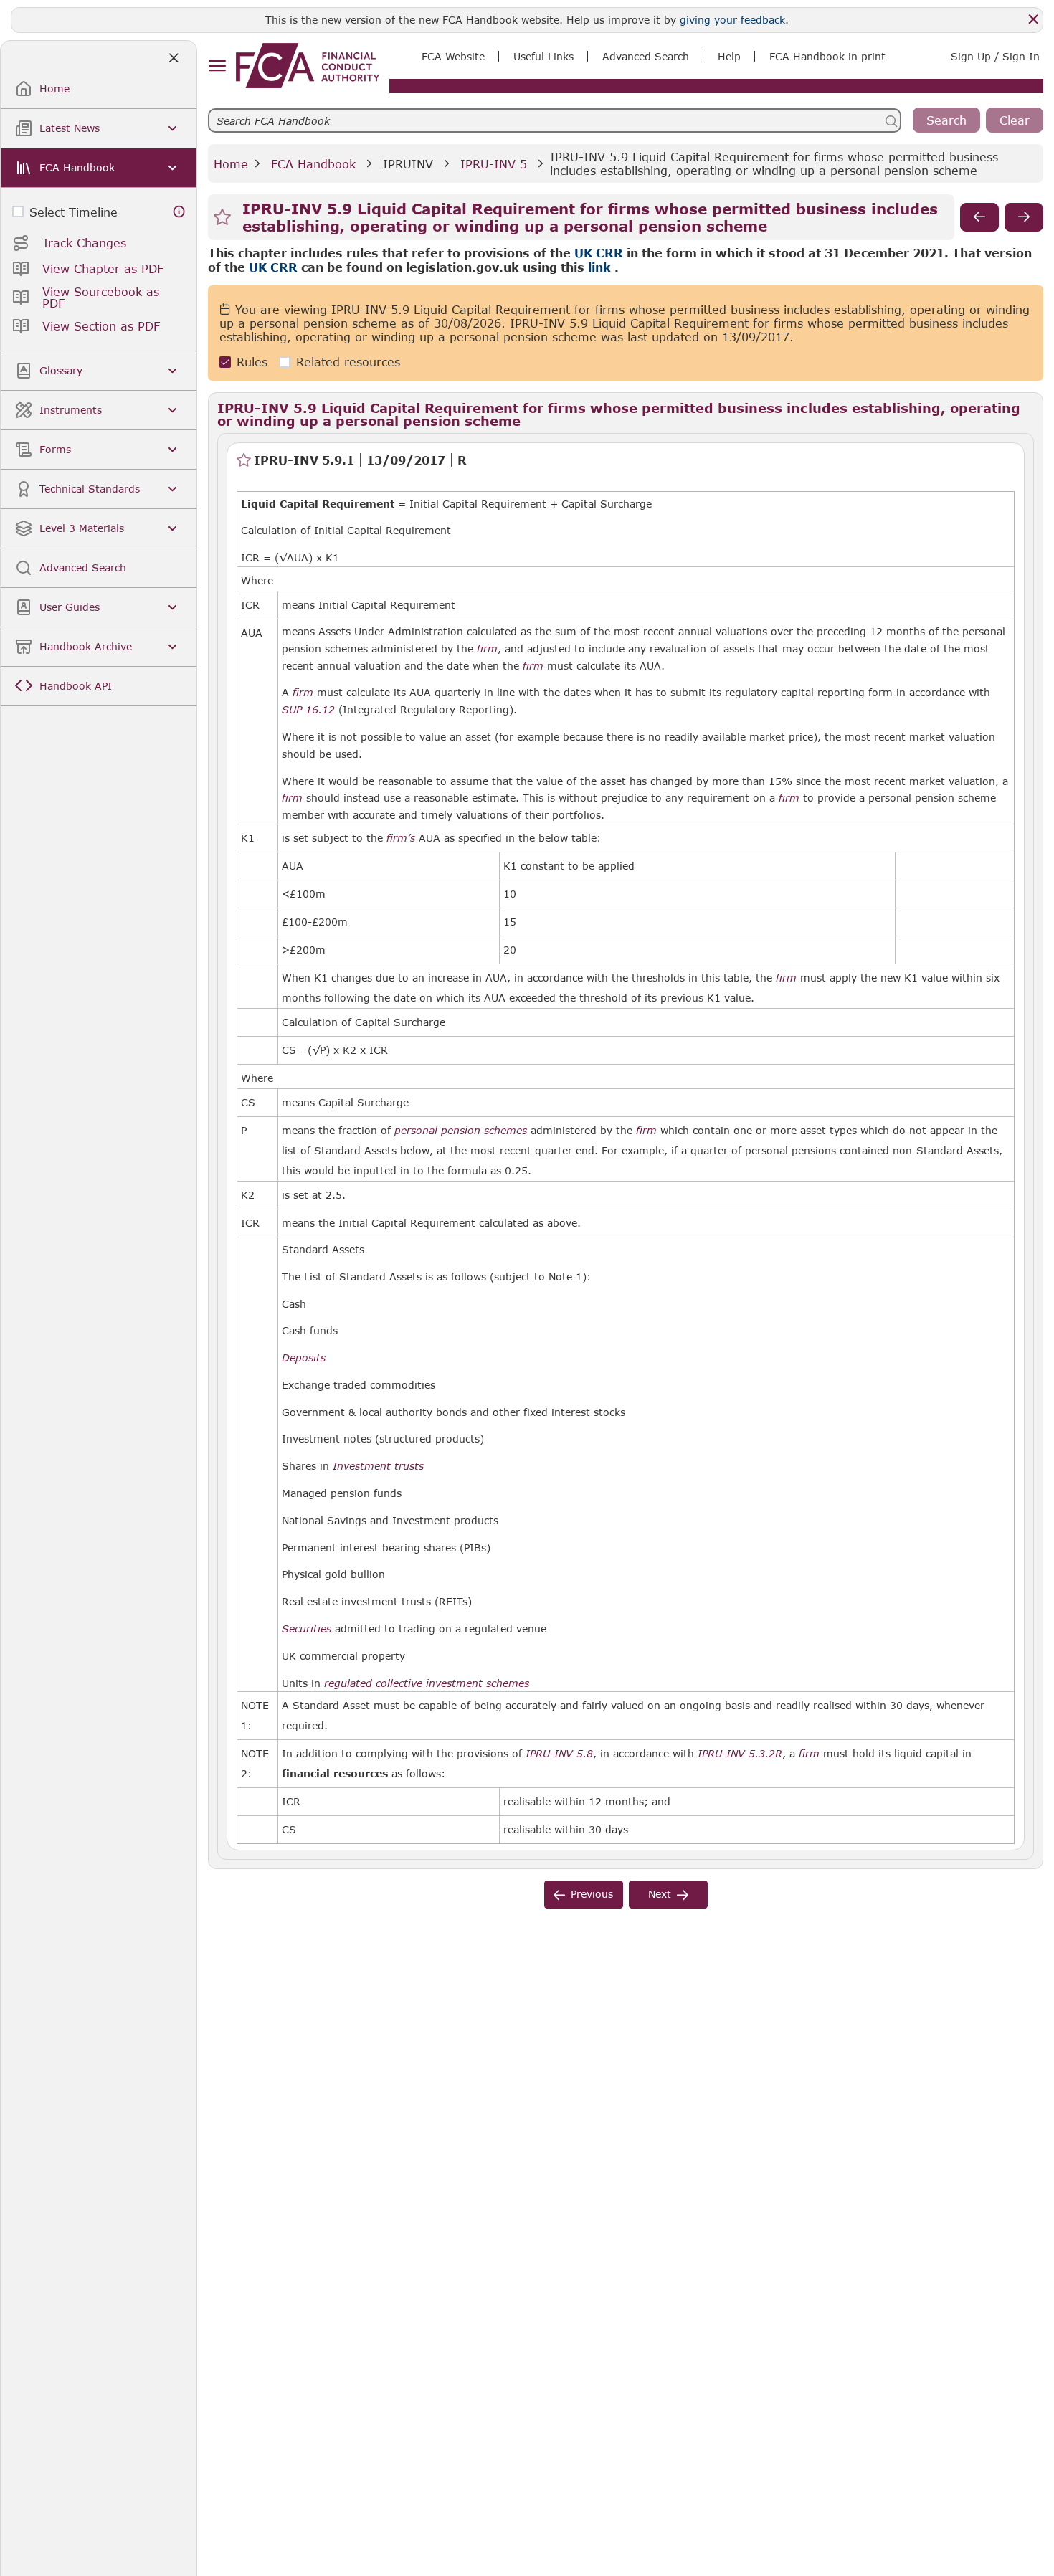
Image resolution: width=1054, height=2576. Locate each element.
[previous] (979, 217)
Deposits (304, 1358)
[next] (1024, 217)
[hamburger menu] (217, 66)
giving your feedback (732, 20)
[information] (179, 212)
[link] (308, 66)
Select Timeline (73, 212)
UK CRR (599, 253)
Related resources (348, 362)
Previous (592, 1894)
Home (231, 164)
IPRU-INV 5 (494, 164)
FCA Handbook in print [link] (827, 56)
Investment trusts (378, 1466)
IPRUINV (408, 164)
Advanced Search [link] (646, 56)
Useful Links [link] (543, 56)
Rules (252, 362)
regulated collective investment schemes (427, 1683)
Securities (307, 1629)
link (599, 267)
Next (660, 1894)
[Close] (1033, 19)
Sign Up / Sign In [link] (995, 56)
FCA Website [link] (453, 56)
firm (487, 649)
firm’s (401, 838)
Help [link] (729, 56)
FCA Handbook (313, 164)
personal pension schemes (461, 1131)
